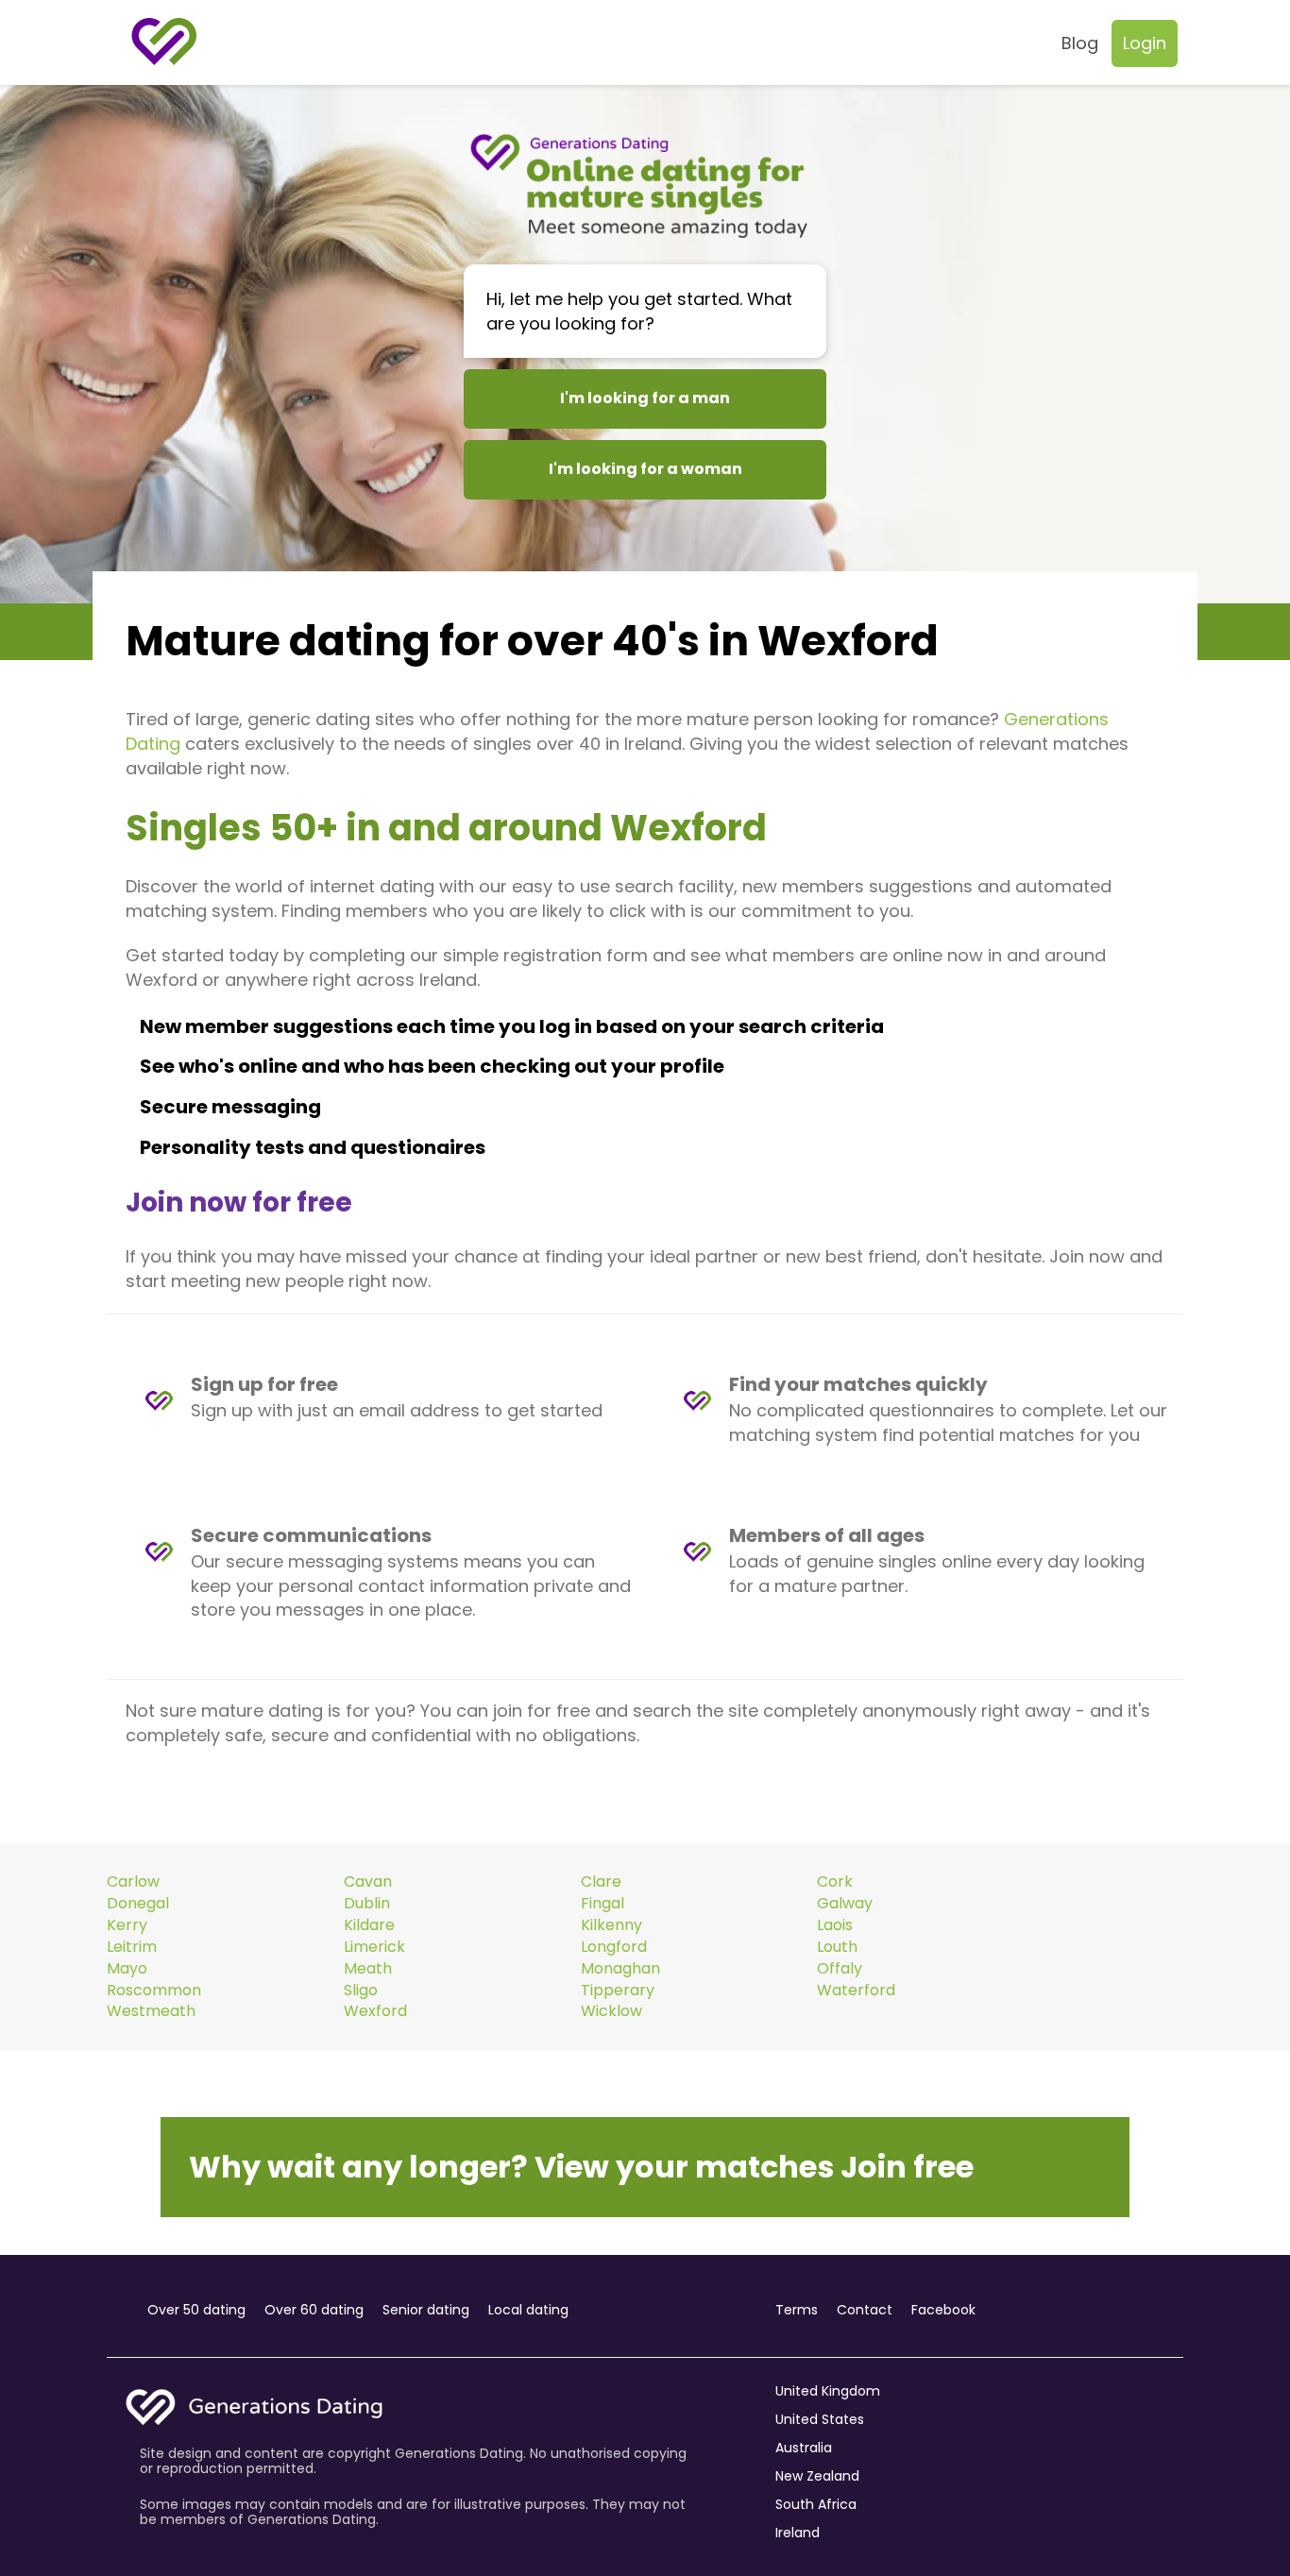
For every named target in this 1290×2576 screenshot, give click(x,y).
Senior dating (426, 2310)
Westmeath (151, 2011)
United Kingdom (828, 2391)
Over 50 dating (196, 2310)
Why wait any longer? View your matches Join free (581, 2167)
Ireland (798, 2533)
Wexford (375, 2011)
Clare (601, 1882)
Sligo (361, 1991)
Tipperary (618, 1991)
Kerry (127, 1925)
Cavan (368, 1882)
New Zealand (817, 2476)
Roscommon (154, 1991)
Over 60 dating (314, 2310)
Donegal (138, 1904)
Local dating (528, 2310)
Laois (835, 1925)
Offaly (840, 1969)
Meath (368, 1969)
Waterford (856, 1991)
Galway (845, 1904)
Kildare (369, 1925)
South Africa (816, 2504)
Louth (837, 1947)
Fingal (603, 1904)
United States (820, 2419)
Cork (835, 1882)
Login (1145, 43)
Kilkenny (611, 1925)
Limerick (374, 1947)
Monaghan (620, 1969)
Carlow (133, 1882)
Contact (865, 2310)
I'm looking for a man (645, 398)
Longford (614, 1947)
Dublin (367, 1904)
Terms (797, 2310)
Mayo (127, 1969)
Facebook (943, 2310)
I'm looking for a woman (645, 469)
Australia (804, 2448)
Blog (1080, 43)
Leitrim (132, 1947)
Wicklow (611, 2011)
